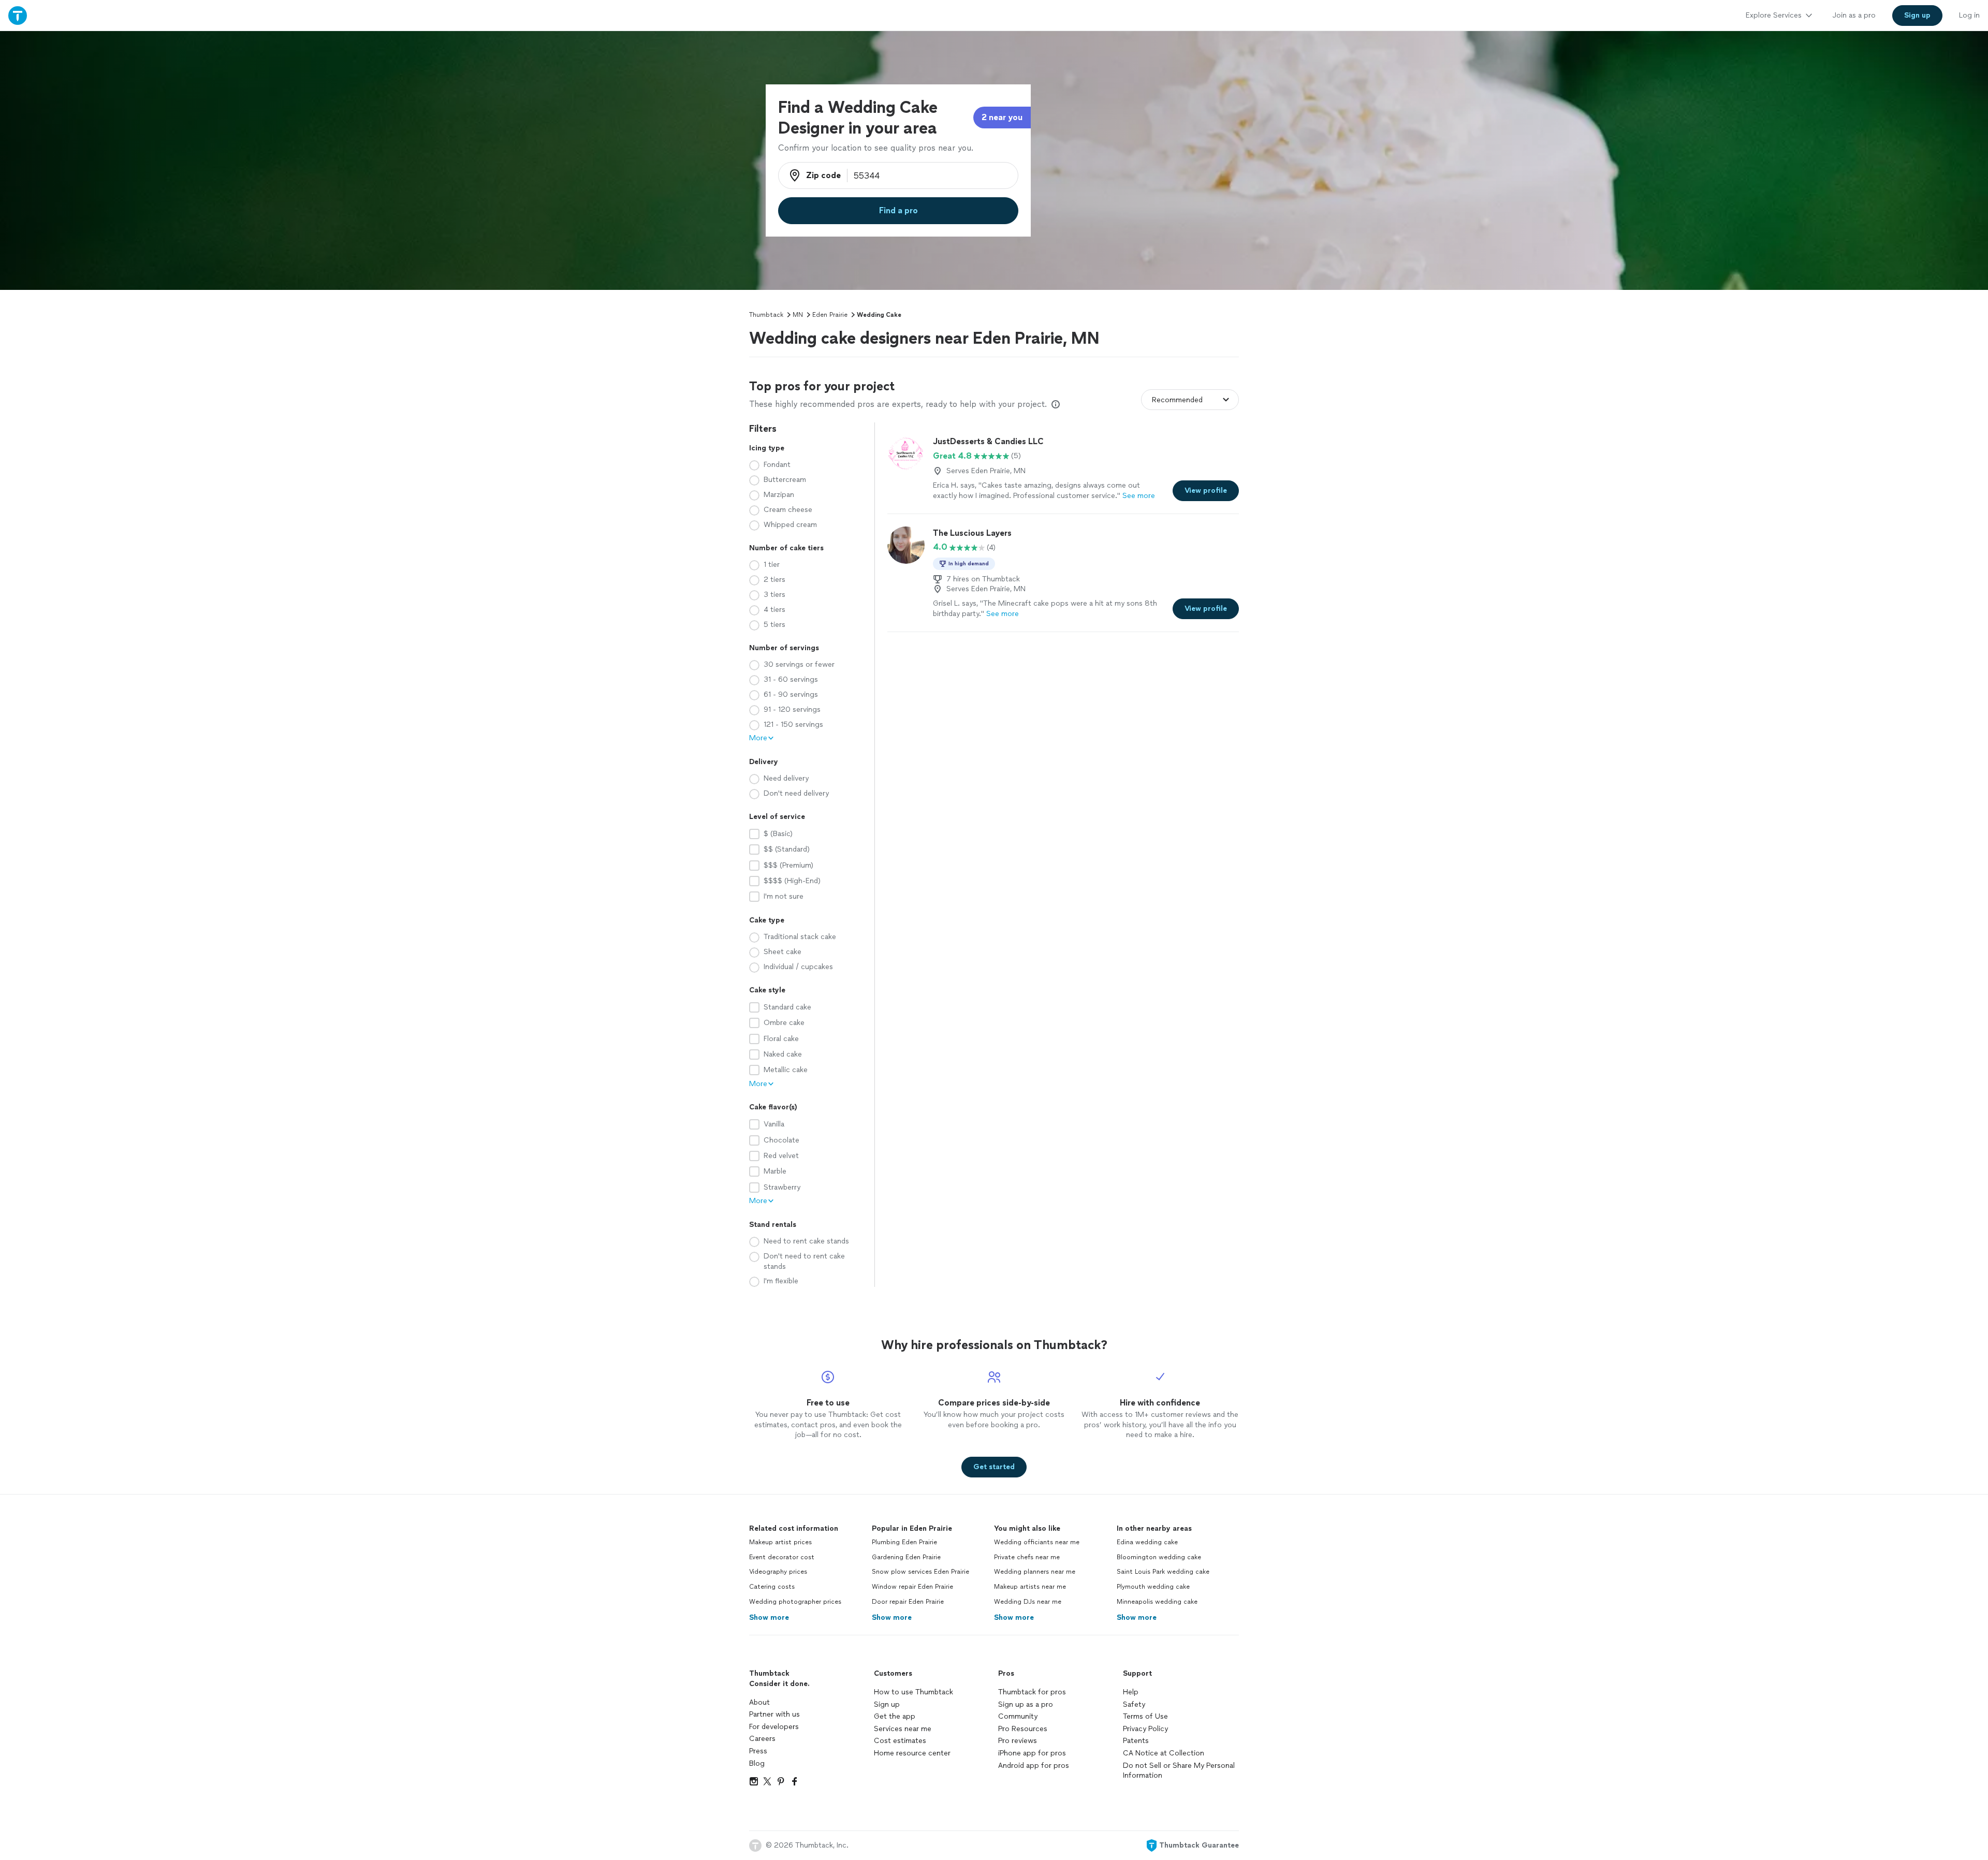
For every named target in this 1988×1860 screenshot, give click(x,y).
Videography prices (778, 1572)
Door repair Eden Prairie (908, 1602)
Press (758, 1751)
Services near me (903, 1729)
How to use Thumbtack (913, 1692)
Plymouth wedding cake (1153, 1587)
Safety (1134, 1704)
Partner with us (774, 1714)
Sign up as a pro (1026, 1704)
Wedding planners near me (1035, 1572)
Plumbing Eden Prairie (904, 1542)
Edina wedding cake (1147, 1542)
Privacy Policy (1145, 1729)
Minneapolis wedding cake (1157, 1602)
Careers (762, 1739)
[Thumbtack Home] (18, 15)
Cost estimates (900, 1741)
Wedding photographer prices (795, 1602)
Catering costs (772, 1587)
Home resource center (912, 1753)
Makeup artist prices (780, 1542)
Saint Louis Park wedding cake (1163, 1572)
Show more (769, 1617)
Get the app (895, 1716)
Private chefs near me (1027, 1557)
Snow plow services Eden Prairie (920, 1572)
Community (1018, 1716)
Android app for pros (1034, 1766)
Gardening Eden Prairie (906, 1557)
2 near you (1002, 117)
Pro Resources (1023, 1729)
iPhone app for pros (1032, 1753)
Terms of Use (1145, 1716)
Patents (1136, 1741)
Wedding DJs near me (1028, 1602)
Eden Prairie (830, 315)
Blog (757, 1763)
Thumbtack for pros (1032, 1692)
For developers (774, 1727)
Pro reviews (1018, 1741)
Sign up (887, 1704)
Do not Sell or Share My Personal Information (1179, 1771)
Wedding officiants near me (1037, 1542)
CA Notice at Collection (1164, 1753)
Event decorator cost (782, 1557)
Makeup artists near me (1030, 1587)
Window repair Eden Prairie (912, 1587)
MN (798, 315)
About (759, 1702)
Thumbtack (766, 315)
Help (1131, 1692)
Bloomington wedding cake (1159, 1557)
